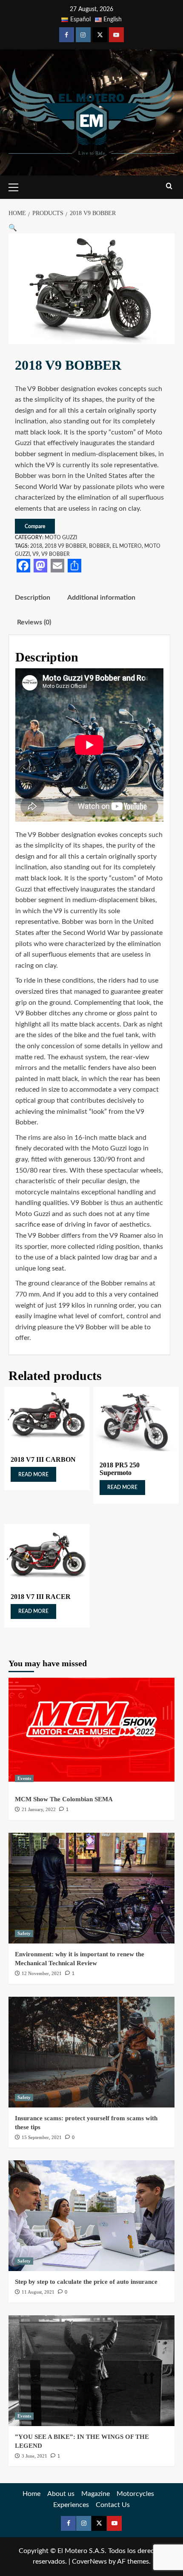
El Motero (127, 546)
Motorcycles (135, 2494)
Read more (33, 1475)
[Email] (57, 566)
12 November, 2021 (42, 1973)
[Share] (74, 566)
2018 (36, 546)
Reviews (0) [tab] (34, 622)
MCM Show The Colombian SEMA (64, 1799)
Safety (24, 1933)
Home (31, 2494)
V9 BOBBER (56, 554)
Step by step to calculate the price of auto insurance (86, 2282)
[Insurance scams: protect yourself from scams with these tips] (91, 2052)
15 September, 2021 (42, 2137)
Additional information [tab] (101, 598)
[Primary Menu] (17, 186)
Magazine (96, 2494)
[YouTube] (116, 35)
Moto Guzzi (61, 538)
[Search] (169, 186)
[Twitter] (100, 35)
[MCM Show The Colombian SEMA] (91, 1733)
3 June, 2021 (34, 2456)
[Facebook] (67, 35)
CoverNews (89, 2562)
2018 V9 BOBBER (66, 546)
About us (61, 2494)
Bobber (99, 546)
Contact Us (113, 2505)
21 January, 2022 (39, 1809)
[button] (13, 228)
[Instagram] (83, 35)
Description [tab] (33, 598)
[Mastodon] (40, 566)
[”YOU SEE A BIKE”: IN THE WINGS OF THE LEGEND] (91, 2371)
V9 (36, 554)
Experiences (71, 2505)
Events (24, 1778)
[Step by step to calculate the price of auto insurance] (91, 2216)
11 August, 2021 (38, 2292)
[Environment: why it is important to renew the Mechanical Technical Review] (91, 1888)
